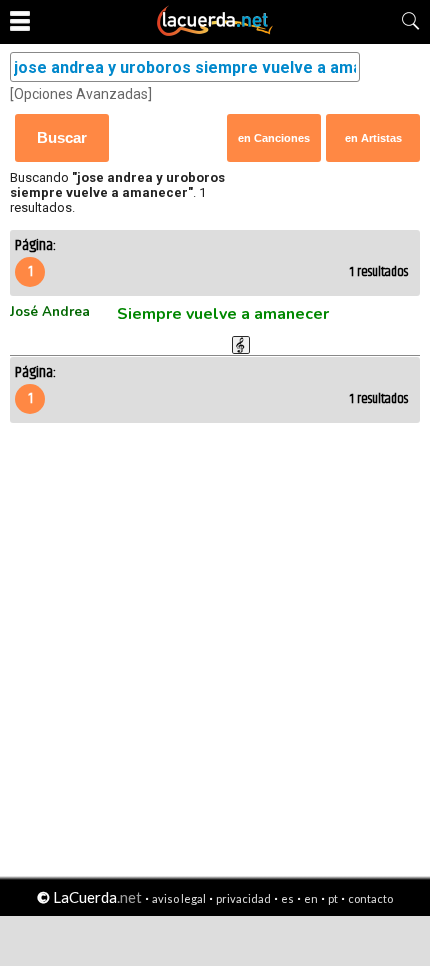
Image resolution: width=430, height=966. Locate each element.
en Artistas (373, 138)
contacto (370, 898)
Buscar (62, 137)
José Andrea (50, 312)
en (311, 898)
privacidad (243, 898)
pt (333, 898)
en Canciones (274, 138)
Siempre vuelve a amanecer (223, 314)
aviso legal (179, 898)
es (287, 898)
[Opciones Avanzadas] (81, 94)
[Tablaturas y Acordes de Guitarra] (215, 32)
